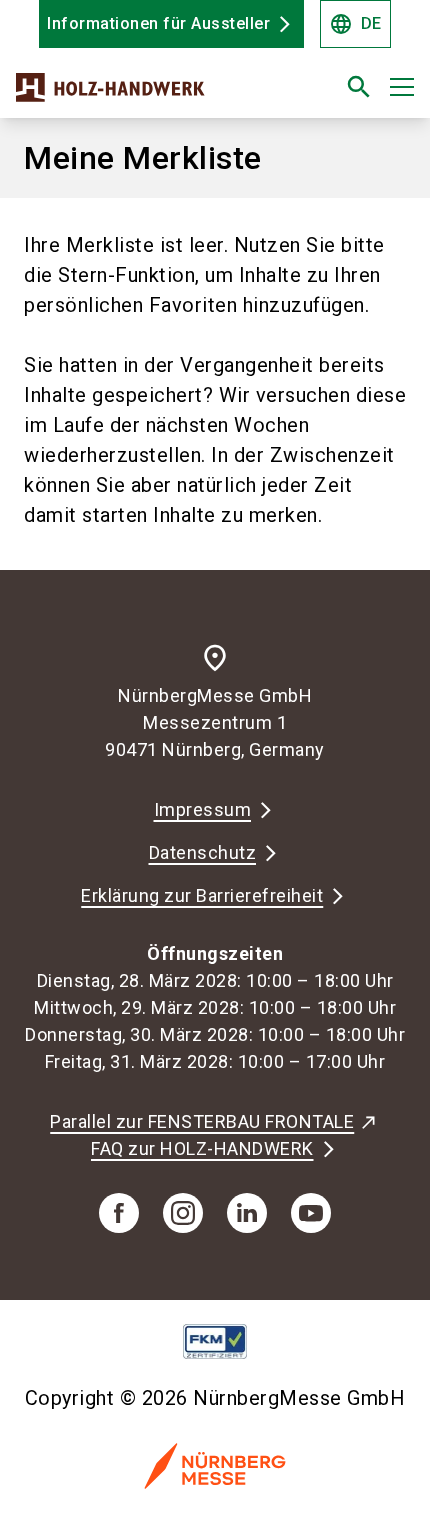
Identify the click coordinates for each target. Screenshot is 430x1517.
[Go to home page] (146, 95)
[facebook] (119, 1213)
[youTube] (311, 1213)
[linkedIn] (247, 1213)
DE (355, 24)
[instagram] (183, 1213)
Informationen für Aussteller (158, 23)
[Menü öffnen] (402, 87)
